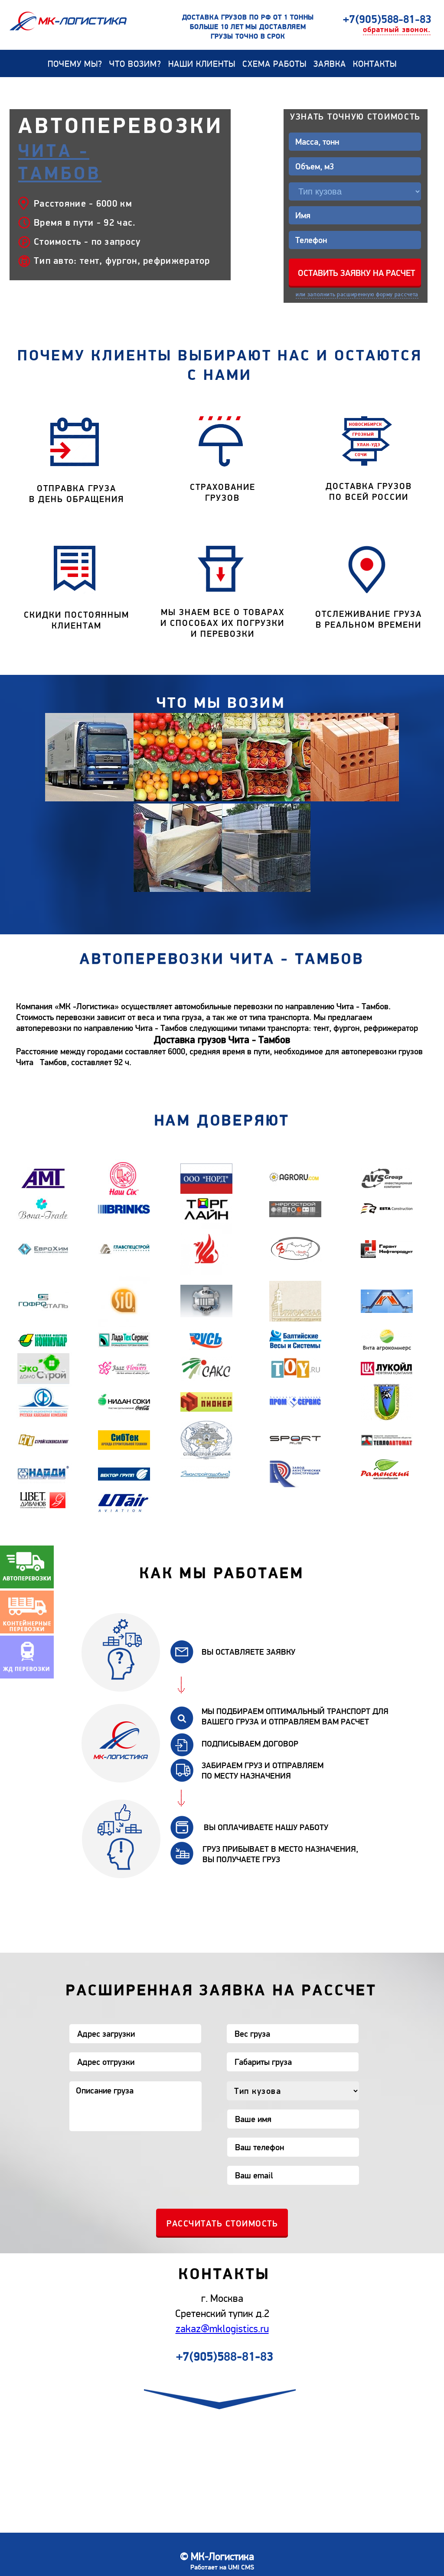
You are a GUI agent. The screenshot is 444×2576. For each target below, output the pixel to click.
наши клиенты (202, 64)
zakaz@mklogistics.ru (222, 2329)
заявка (330, 64)
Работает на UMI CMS (222, 2567)
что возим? (135, 64)
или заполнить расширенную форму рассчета (357, 295)
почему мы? (75, 64)
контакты (375, 64)
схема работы (274, 64)
